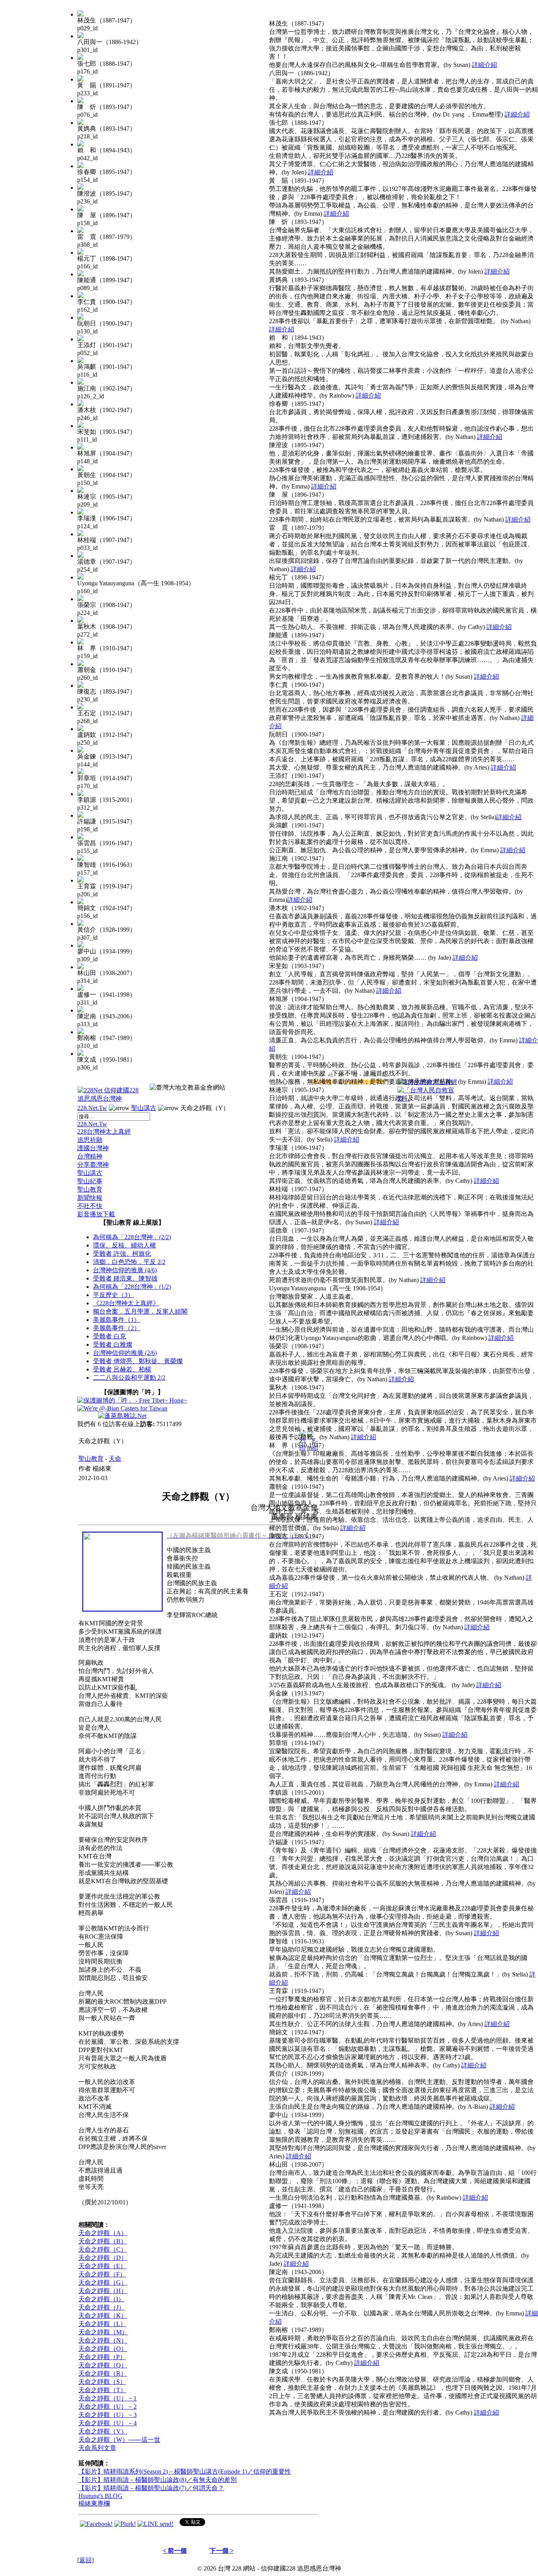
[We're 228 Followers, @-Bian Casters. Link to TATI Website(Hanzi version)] (122, 1408)
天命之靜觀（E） (102, 2266)
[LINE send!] (155, 2524)
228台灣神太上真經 (104, 1132)
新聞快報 (90, 1198)
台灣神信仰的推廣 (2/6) (125, 1353)
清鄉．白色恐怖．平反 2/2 (129, 1262)
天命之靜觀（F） (102, 2274)
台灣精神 (90, 1156)
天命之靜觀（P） (102, 2357)
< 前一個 (175, 2551)
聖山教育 (90, 1189)
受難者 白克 (109, 1336)
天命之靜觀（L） (102, 2324)
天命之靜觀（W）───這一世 (119, 2440)
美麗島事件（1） (117, 1320)
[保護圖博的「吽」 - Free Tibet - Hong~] (132, 1400)
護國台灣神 (93, 1148)
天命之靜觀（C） (103, 2249)
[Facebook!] (96, 2524)
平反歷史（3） (113, 1295)
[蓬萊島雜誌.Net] (122, 1416)
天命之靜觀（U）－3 (108, 2415)
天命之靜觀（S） (102, 2382)
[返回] (85, 2560)
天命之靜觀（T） (102, 2390)
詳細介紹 (484, 65)
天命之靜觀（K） (103, 2316)
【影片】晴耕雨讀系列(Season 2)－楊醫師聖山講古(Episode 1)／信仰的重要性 (185, 2471)
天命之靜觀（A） (103, 2233)
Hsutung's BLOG (100, 2496)
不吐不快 (90, 1206)
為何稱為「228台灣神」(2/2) (132, 1237)
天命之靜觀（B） (103, 2241)
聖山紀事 (90, 1181)
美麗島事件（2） (117, 1328)
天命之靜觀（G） (103, 2283)
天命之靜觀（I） (101, 2299)
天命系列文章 (97, 2448)
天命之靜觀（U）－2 (108, 2407)
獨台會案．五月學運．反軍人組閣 (140, 1311)
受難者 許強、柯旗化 (122, 1254)
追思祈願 (90, 1140)
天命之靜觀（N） (103, 2340)
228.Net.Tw (92, 1108)
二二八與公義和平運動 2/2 (129, 1378)
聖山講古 (144, 1108)
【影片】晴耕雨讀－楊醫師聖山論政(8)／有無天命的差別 (158, 2480)
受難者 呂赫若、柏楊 (122, 1369)
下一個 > (222, 2551)
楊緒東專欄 (94, 2503)
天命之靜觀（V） (103, 2431)
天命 (115, 1459)
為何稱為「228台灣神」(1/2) (132, 1287)
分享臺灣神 (93, 1165)
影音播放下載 (96, 1214)
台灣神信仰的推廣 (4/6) (125, 1270)
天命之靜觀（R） (103, 2373)
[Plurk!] (125, 2524)
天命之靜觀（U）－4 (108, 2423)
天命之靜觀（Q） (103, 2365)
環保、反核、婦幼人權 (124, 1245)
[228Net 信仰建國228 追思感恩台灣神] (109, 1098)
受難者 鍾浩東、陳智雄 (125, 1278)
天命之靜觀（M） (103, 2332)
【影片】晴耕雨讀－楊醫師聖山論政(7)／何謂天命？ (151, 2488)
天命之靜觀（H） (103, 2291)
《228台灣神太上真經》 (126, 1303)
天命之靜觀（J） (102, 2307)
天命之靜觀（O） (103, 2349)
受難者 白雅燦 (113, 1344)
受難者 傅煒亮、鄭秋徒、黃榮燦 (138, 1361)
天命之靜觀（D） (103, 2258)
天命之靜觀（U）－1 (108, 2398)
